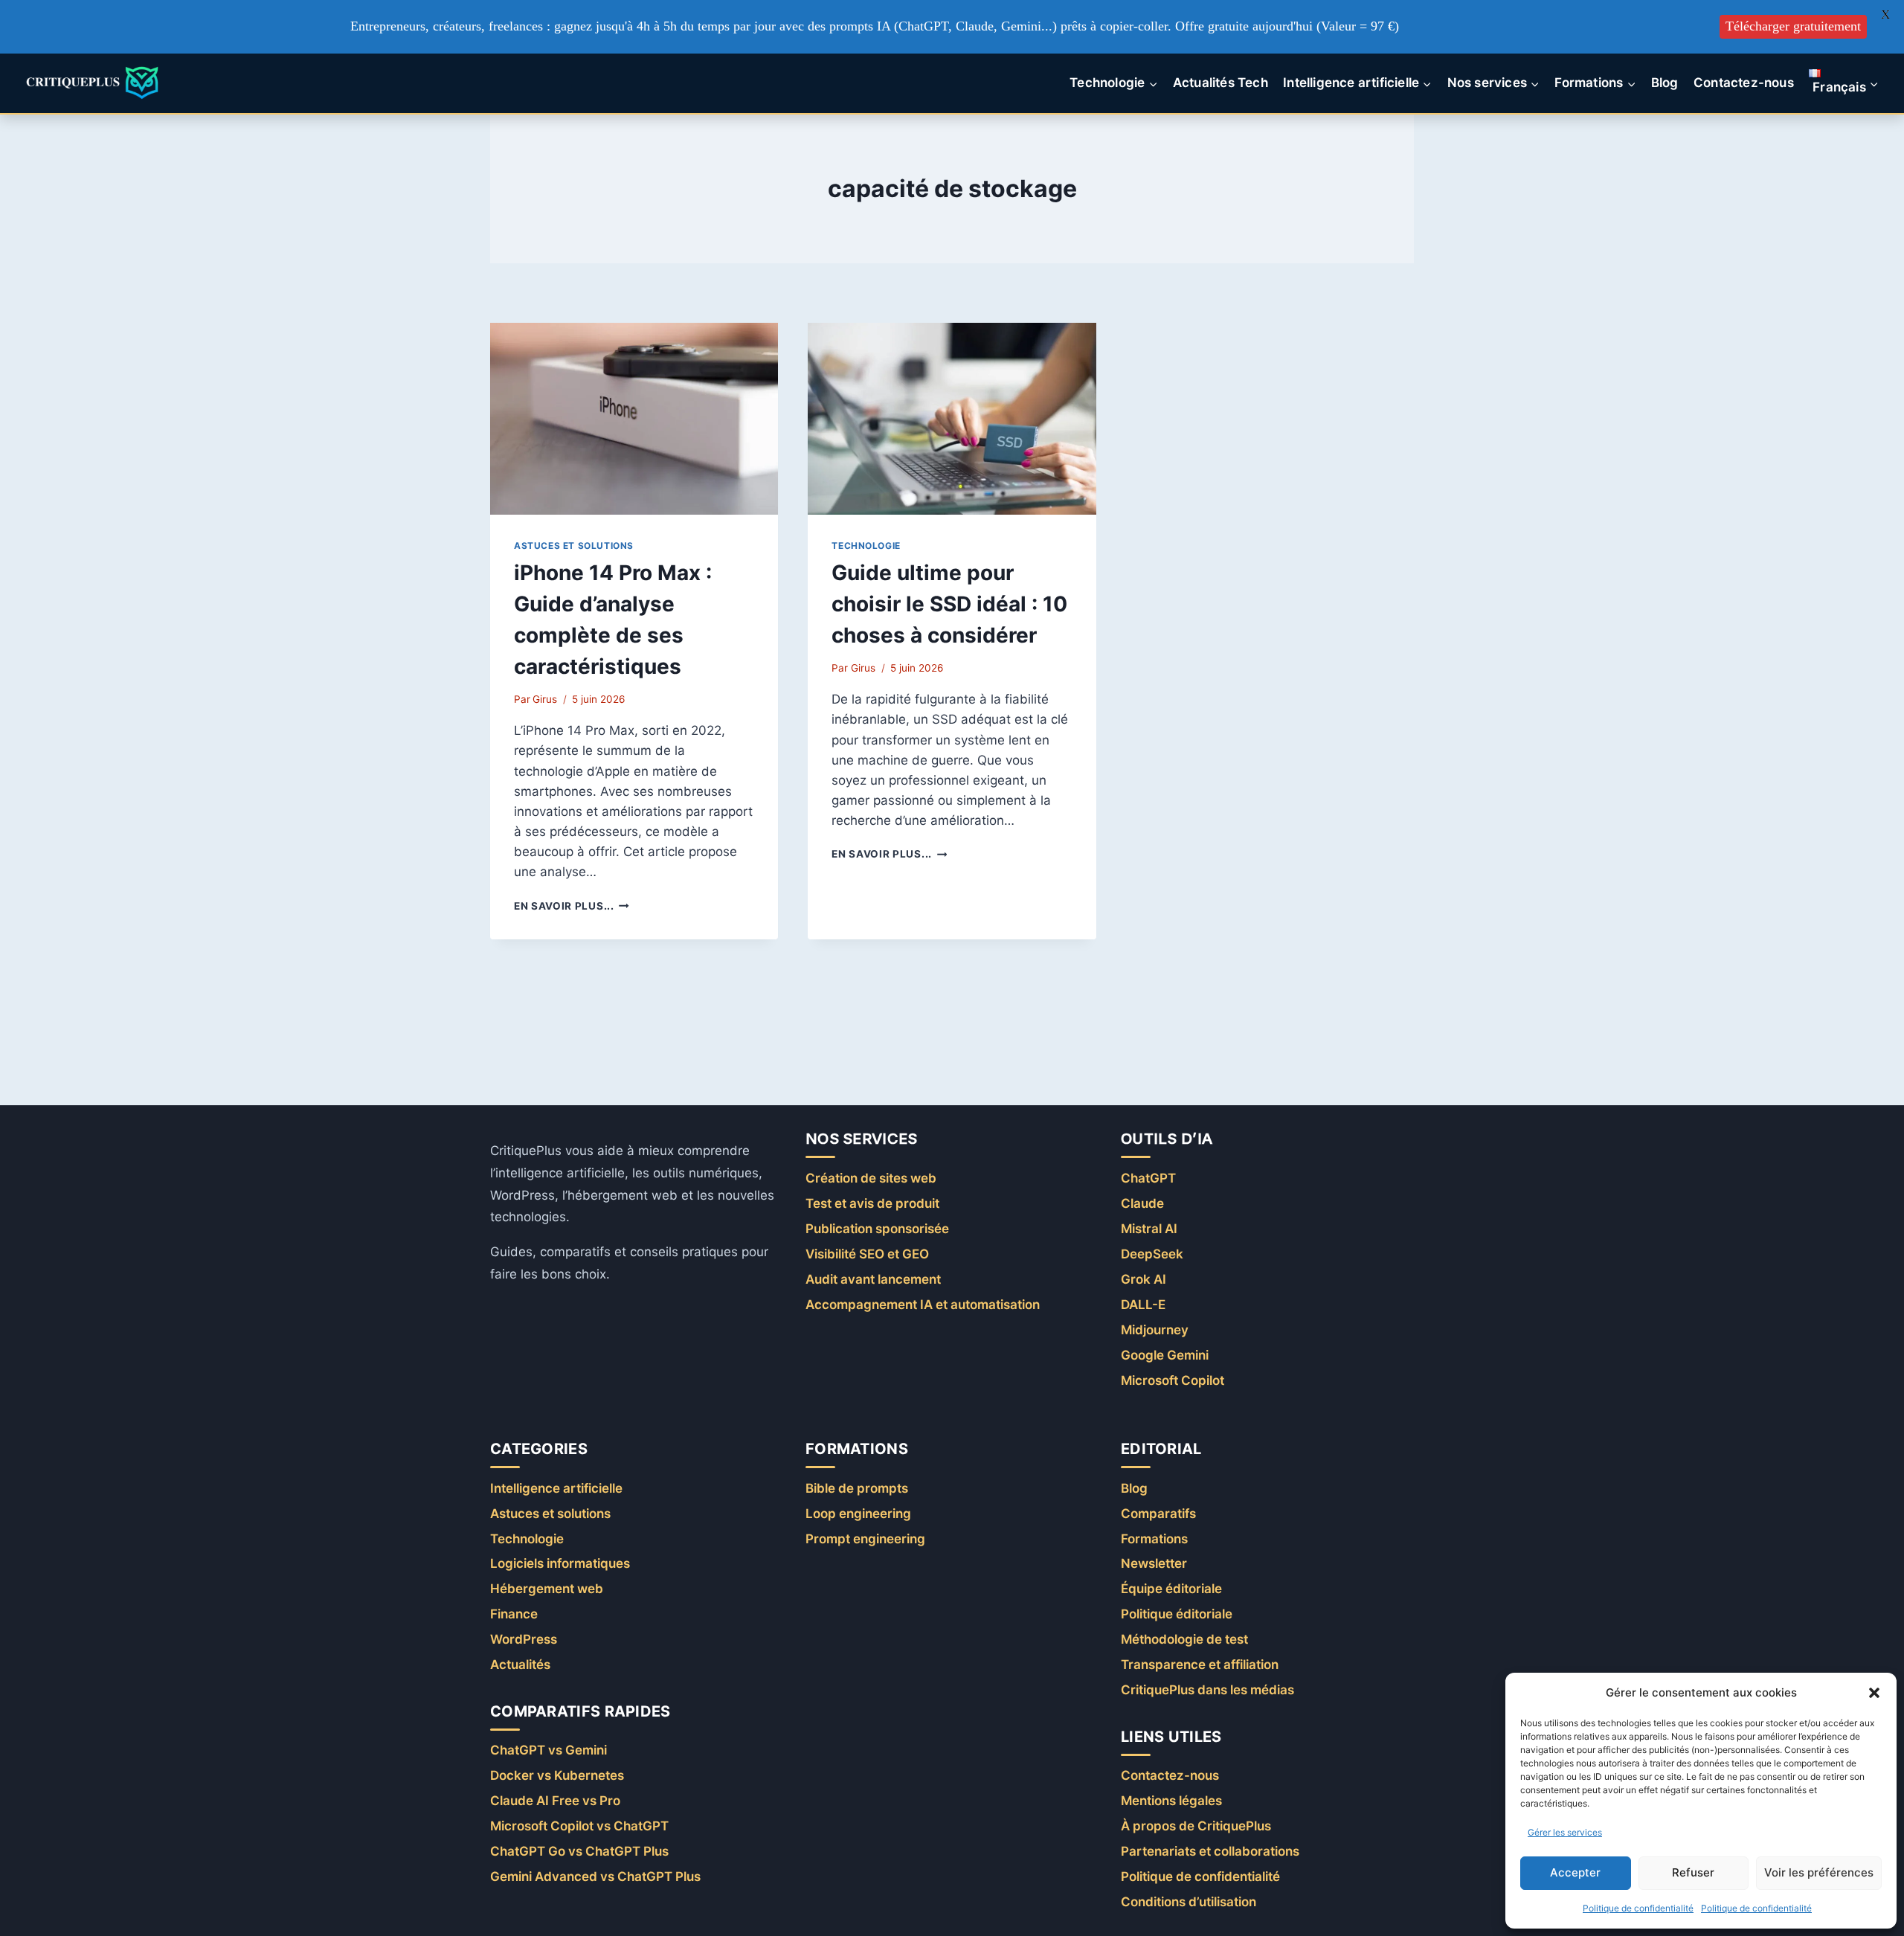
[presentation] (634, 419)
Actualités (520, 1665)
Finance (514, 1614)
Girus (545, 699)
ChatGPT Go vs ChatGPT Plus (579, 1851)
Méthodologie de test (1184, 1639)
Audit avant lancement (873, 1279)
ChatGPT (1148, 1178)
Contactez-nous (1744, 83)
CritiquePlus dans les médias (1207, 1690)
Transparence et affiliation (1200, 1665)
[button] (1874, 1693)
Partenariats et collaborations (1210, 1851)
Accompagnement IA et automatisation (923, 1305)
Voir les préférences (1819, 1872)
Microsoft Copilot (1173, 1380)
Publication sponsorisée (877, 1229)
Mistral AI (1149, 1229)
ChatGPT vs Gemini (549, 1750)
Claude (1142, 1203)
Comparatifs (1158, 1514)
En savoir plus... (572, 906)
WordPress (524, 1639)
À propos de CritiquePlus (1196, 1826)
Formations (1154, 1539)
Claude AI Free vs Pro (555, 1801)
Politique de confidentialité (1638, 1908)
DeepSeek (1152, 1254)
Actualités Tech (1220, 83)
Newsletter (1154, 1563)
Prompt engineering (865, 1539)
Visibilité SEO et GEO (867, 1254)
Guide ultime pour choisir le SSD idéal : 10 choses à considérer (949, 604)
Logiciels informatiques (560, 1563)
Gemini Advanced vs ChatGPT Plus (595, 1876)
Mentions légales (1171, 1801)
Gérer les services (1565, 1832)
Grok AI (1144, 1279)
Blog (1665, 83)
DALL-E (1143, 1305)
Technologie (866, 546)
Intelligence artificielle (556, 1488)
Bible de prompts (857, 1488)
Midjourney (1155, 1330)
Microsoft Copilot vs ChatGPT (579, 1826)
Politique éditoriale (1177, 1614)
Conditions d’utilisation (1189, 1902)
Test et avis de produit (872, 1203)
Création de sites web (871, 1178)
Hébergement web (547, 1589)
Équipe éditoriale (1171, 1589)
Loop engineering (858, 1514)
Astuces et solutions (574, 546)
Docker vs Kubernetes (557, 1775)
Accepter (1575, 1872)
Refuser (1693, 1872)
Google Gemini (1165, 1355)
